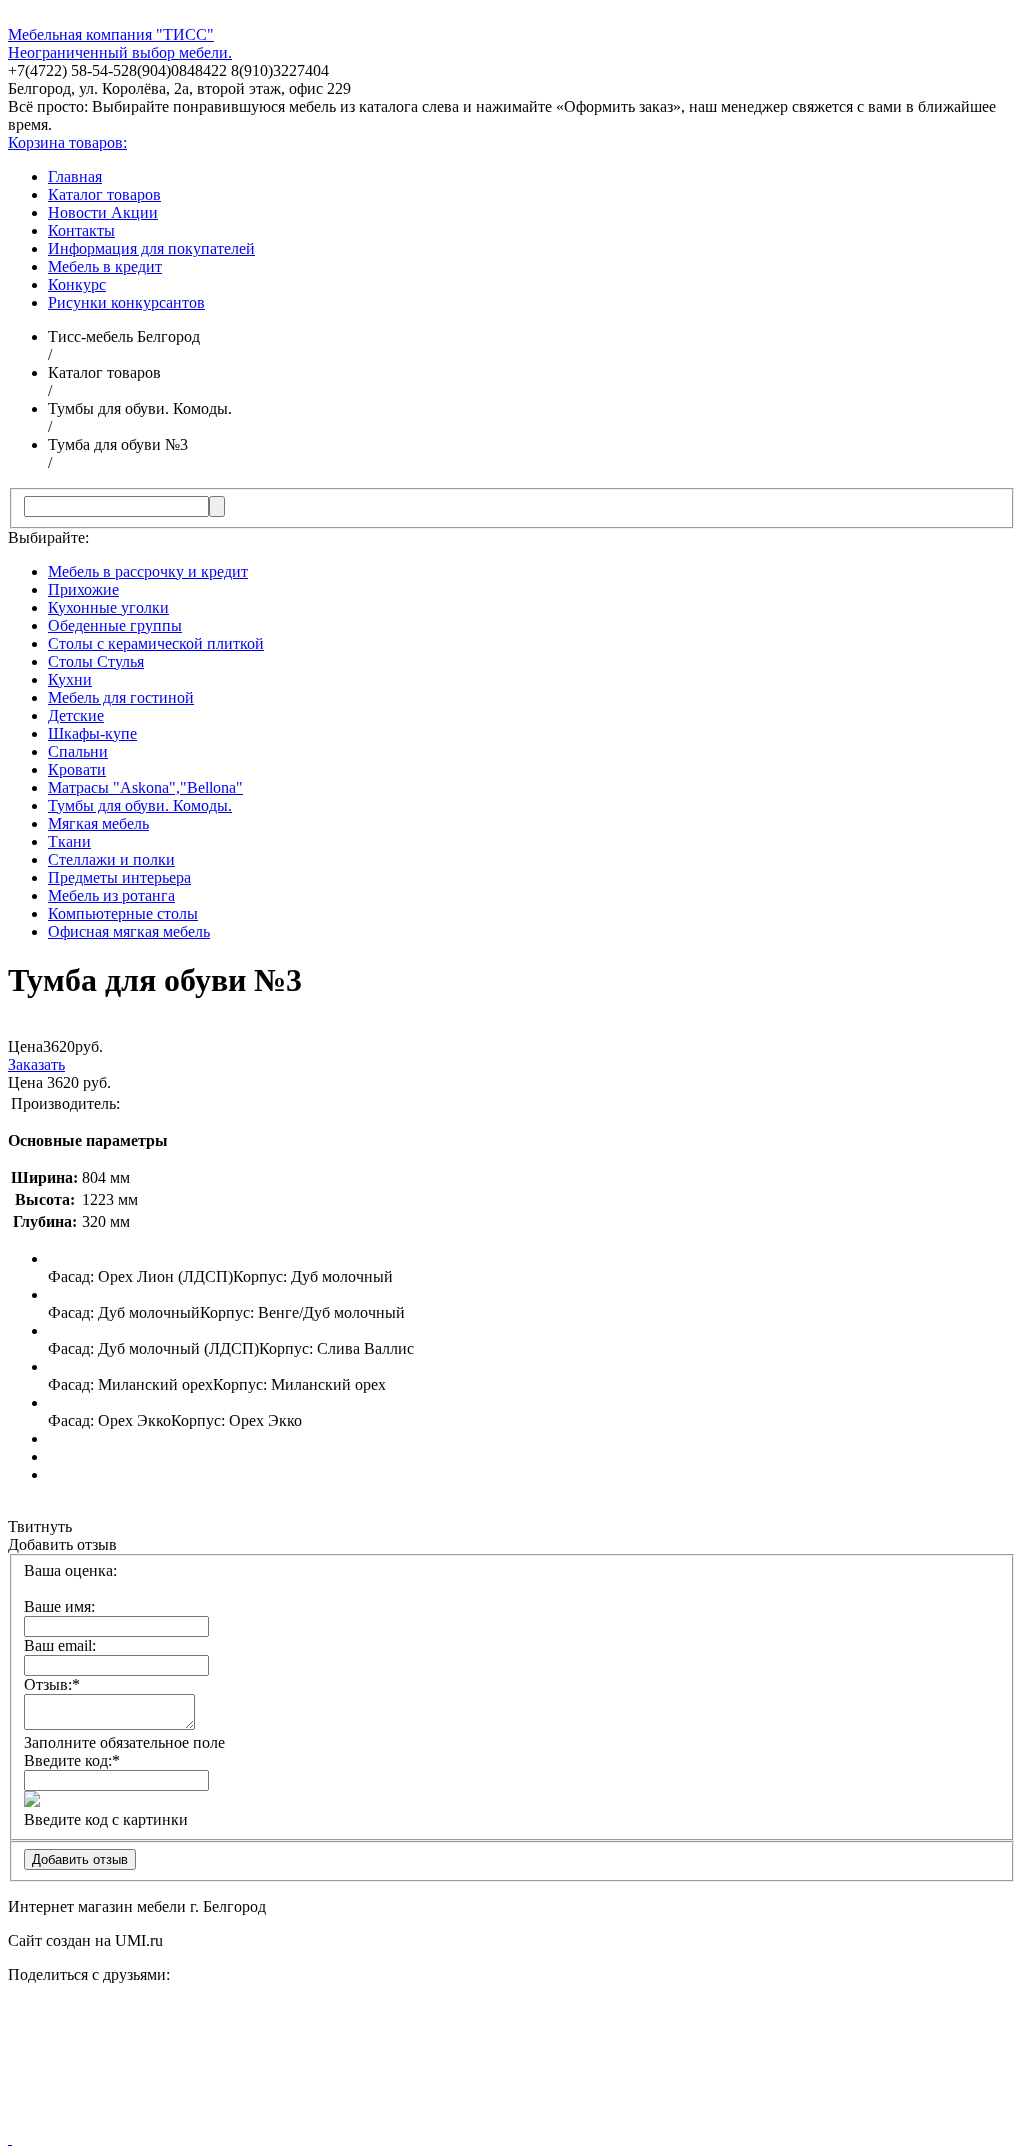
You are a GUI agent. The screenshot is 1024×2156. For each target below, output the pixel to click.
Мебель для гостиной (121, 697)
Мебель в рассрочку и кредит (148, 571)
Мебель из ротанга (111, 895)
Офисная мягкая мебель (129, 931)
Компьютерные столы (123, 913)
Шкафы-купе (92, 733)
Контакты (81, 230)
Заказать (36, 1064)
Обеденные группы (115, 625)
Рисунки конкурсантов (126, 302)
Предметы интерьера (119, 877)
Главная (75, 176)
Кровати (77, 769)
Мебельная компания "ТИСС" (111, 34)
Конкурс (77, 284)
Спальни (78, 751)
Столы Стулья (96, 661)
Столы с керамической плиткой (156, 643)
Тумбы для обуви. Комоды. (140, 805)
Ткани (69, 841)
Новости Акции (103, 212)
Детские (76, 715)
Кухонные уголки (108, 607)
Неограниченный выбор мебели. (120, 52)
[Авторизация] (10, 2138)
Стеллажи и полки (111, 859)
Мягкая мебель (98, 823)
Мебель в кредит (105, 266)
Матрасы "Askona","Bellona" (145, 787)
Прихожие (83, 589)
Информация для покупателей (151, 248)
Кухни (70, 679)
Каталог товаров (104, 194)
